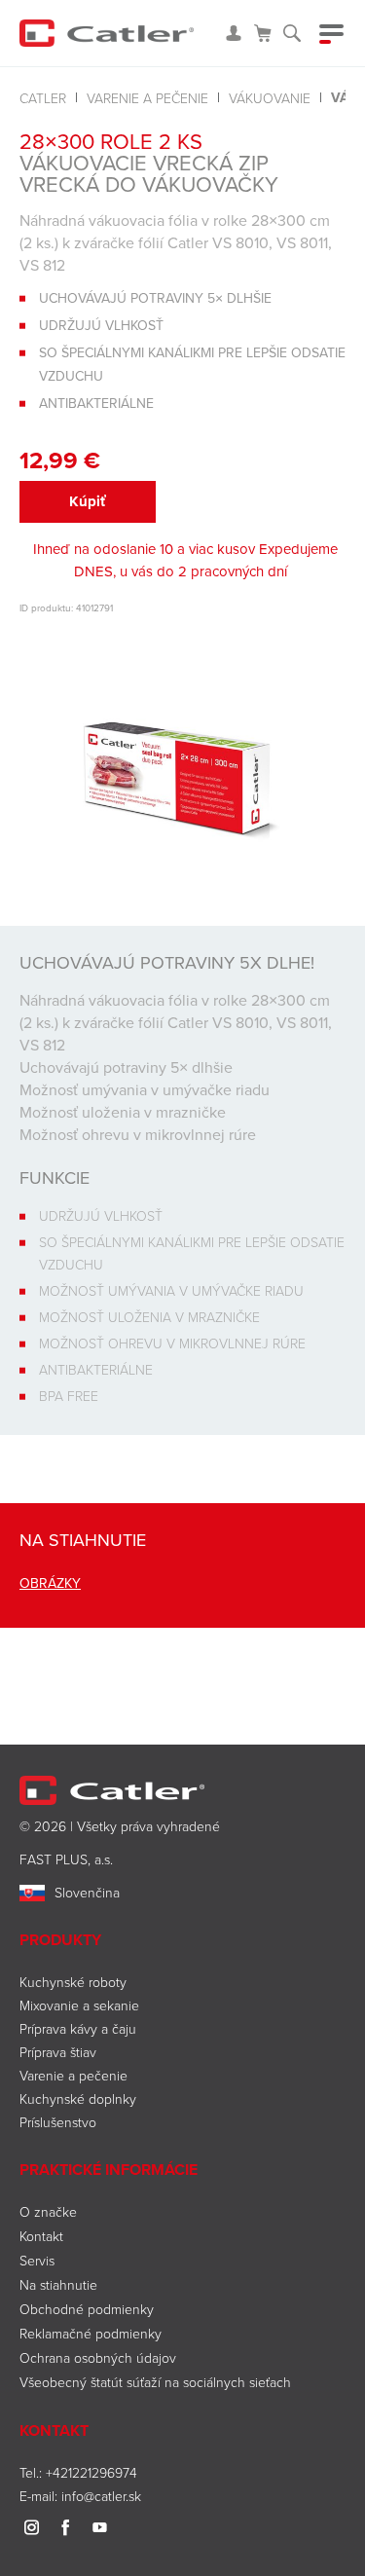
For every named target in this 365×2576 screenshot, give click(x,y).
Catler (43, 98)
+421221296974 (91, 2472)
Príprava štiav (58, 2052)
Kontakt (41, 2236)
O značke (48, 2211)
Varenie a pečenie (147, 98)
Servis (37, 2260)
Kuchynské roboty (73, 1982)
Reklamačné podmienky (91, 2333)
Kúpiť (88, 501)
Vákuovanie (270, 98)
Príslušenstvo (58, 2122)
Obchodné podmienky (87, 2309)
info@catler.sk (101, 2496)
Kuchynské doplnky (78, 2098)
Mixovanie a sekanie (79, 2005)
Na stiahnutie (58, 2284)
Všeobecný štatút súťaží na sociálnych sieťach (155, 2382)
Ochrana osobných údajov (98, 2357)
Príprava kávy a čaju (78, 2028)
